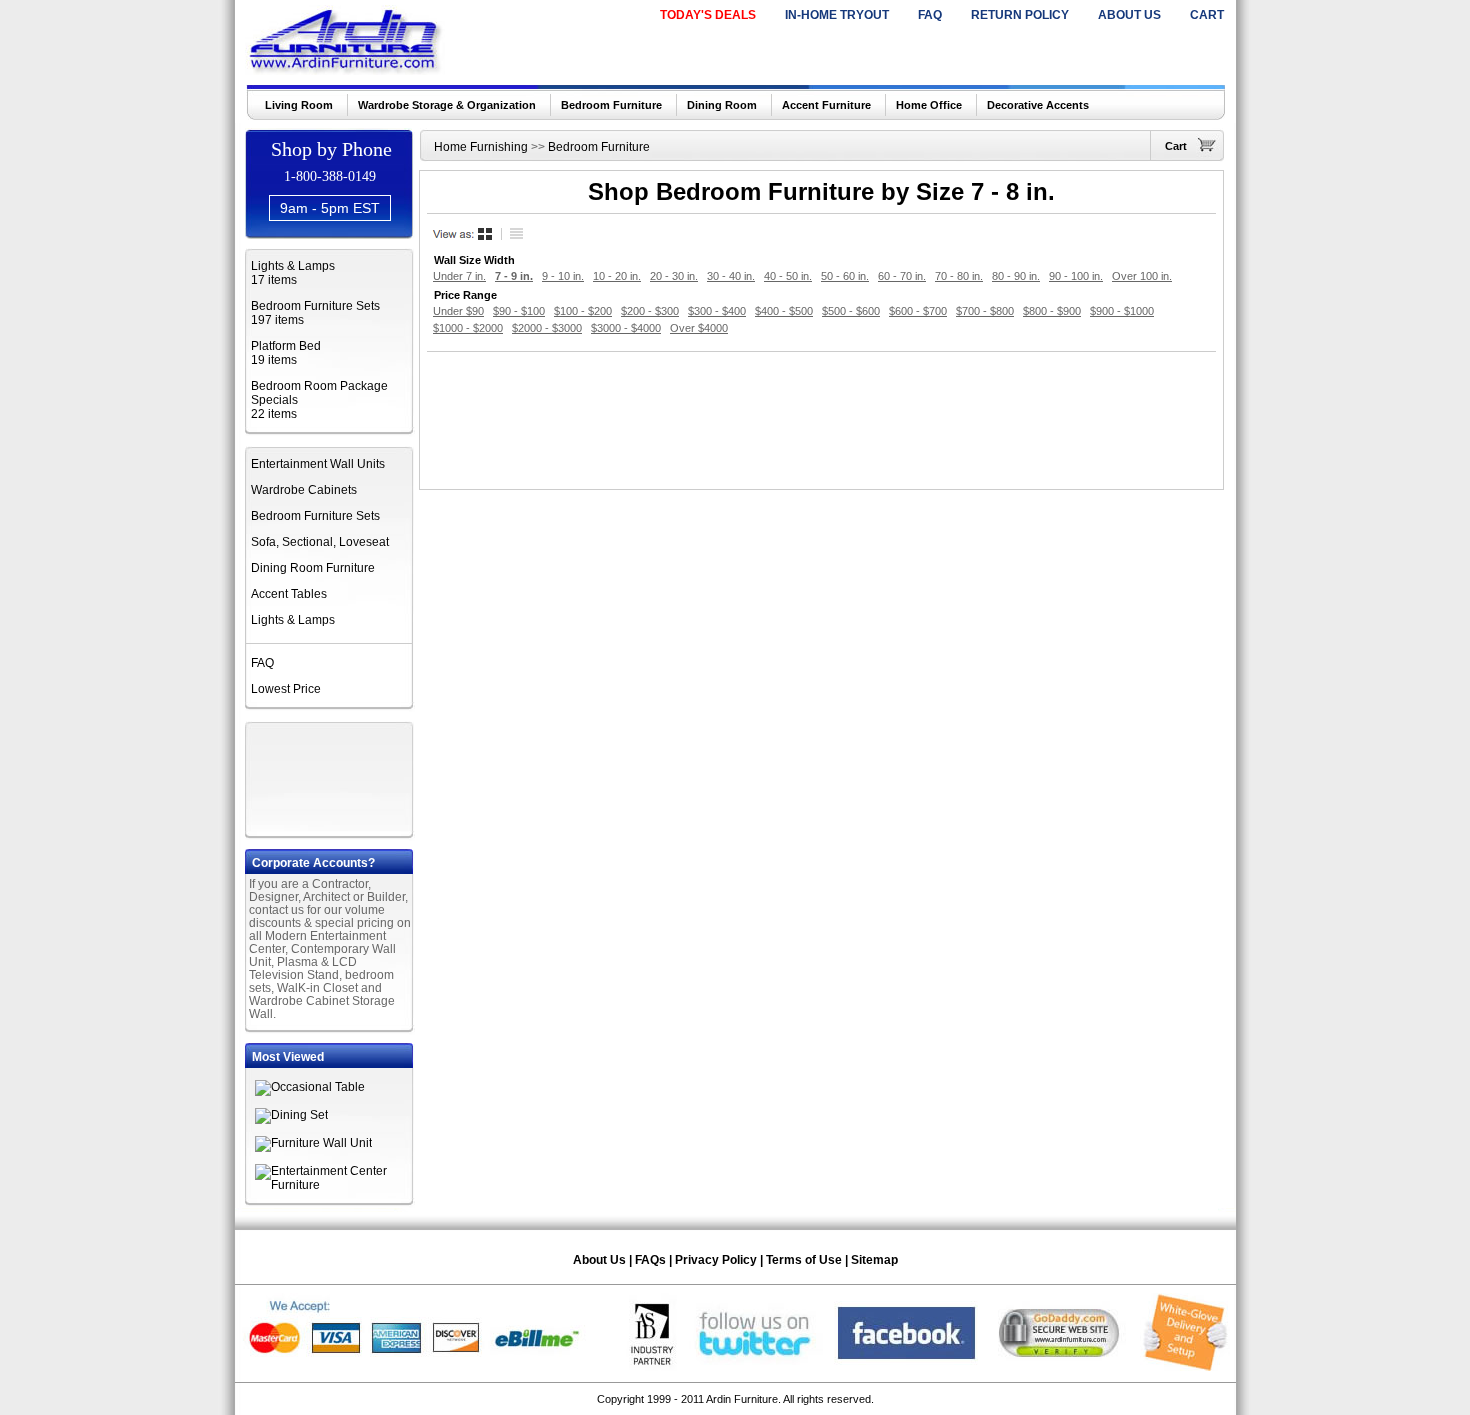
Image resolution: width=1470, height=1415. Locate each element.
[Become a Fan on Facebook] (906, 1367)
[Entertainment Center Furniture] (335, 1185)
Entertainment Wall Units (318, 464)
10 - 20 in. (617, 276)
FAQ (930, 15)
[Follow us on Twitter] (755, 1367)
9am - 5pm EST (330, 208)
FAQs (650, 1260)
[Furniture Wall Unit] (313, 1143)
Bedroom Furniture (611, 105)
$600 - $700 (918, 311)
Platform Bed (286, 346)
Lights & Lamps (293, 266)
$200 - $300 (650, 311)
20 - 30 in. (674, 276)
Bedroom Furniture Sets (315, 306)
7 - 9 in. (514, 276)
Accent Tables (289, 594)
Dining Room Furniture (313, 568)
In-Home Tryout (837, 15)
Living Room (299, 105)
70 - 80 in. (959, 276)
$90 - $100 (519, 311)
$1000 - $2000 (468, 328)
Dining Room (722, 105)
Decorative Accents (1038, 105)
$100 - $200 (583, 311)
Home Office (929, 105)
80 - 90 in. (1016, 276)
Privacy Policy (716, 1260)
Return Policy (1020, 15)
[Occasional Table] (310, 1087)
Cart (1207, 15)
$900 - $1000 (1122, 311)
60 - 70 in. (902, 276)
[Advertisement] (331, 777)
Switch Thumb (487, 234)
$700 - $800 (985, 311)
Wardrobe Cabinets (304, 490)
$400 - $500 (784, 311)
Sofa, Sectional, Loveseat (320, 542)
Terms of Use (804, 1260)
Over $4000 (699, 328)
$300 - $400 (717, 311)
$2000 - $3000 (547, 328)
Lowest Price (286, 689)
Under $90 (458, 311)
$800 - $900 (1052, 311)
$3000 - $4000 (626, 328)
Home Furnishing (481, 147)
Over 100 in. (1142, 276)
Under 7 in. (459, 276)
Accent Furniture (826, 105)
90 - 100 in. (1076, 276)
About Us (1129, 15)
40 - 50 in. (788, 276)
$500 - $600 (851, 311)
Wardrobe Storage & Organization (447, 105)
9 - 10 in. (563, 276)
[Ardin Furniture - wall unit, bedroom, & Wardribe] (346, 69)
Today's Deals (708, 15)
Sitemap (874, 1260)
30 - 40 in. (731, 276)
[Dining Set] (291, 1115)
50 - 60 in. (845, 276)
